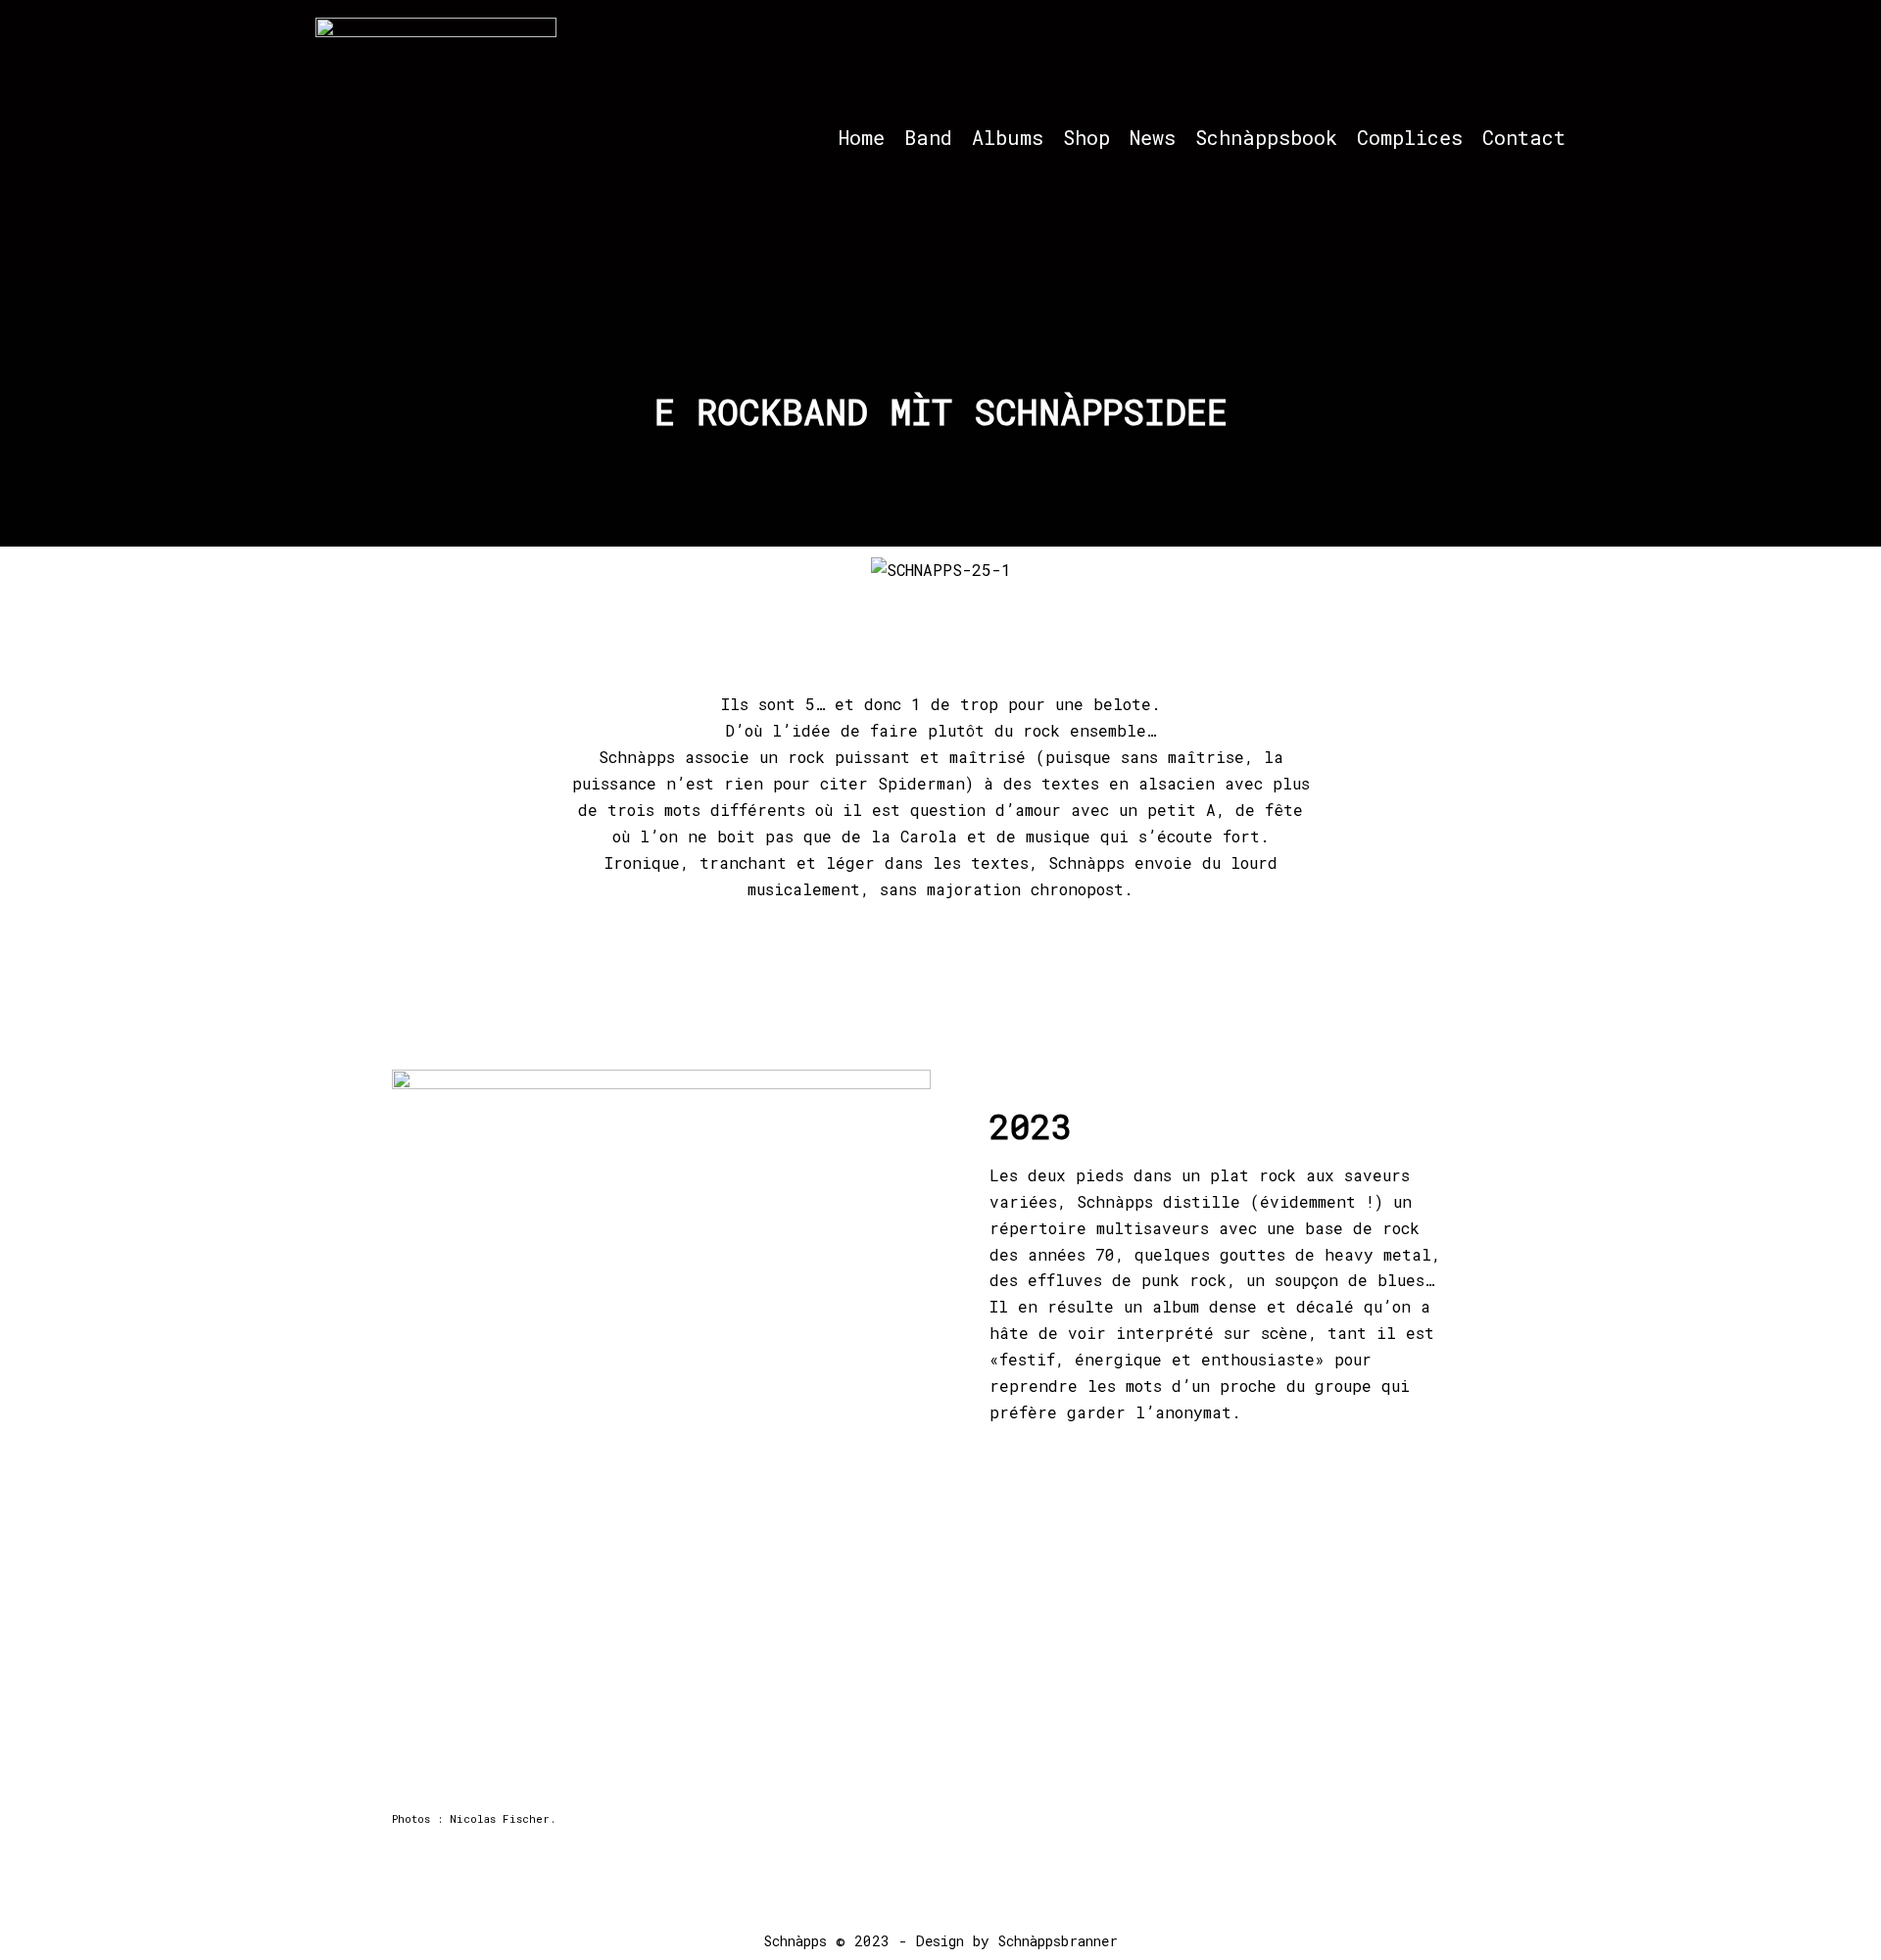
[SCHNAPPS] (436, 138)
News (1153, 138)
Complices (1410, 138)
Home (862, 138)
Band (928, 138)
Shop (1086, 138)
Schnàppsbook (1266, 138)
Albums (1008, 138)
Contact (1524, 138)
